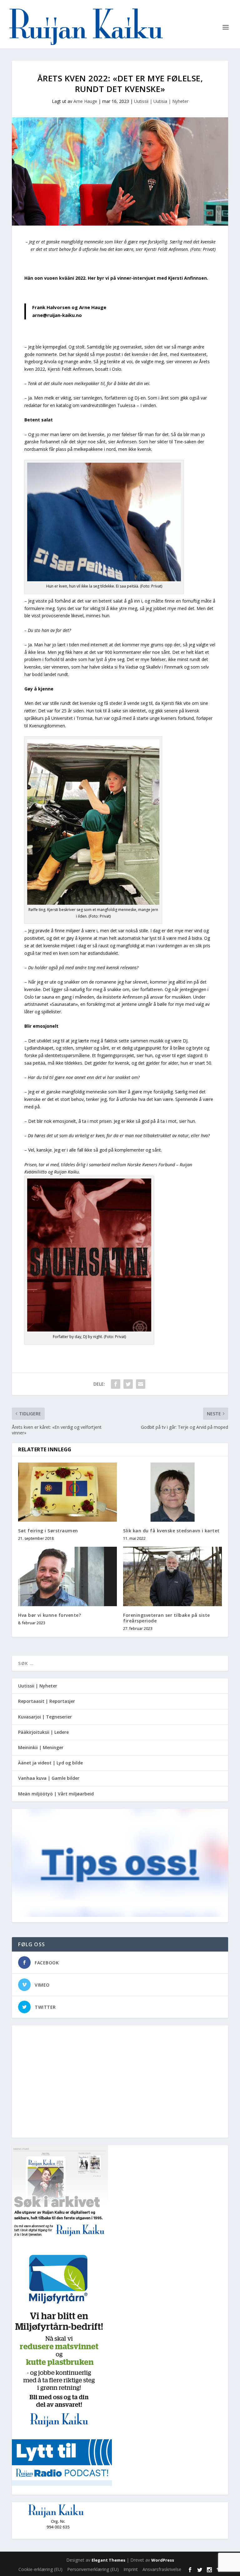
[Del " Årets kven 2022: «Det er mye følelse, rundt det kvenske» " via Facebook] (116, 1384)
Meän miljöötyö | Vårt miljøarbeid (56, 1794)
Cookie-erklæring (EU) (40, 2569)
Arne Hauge (85, 101)
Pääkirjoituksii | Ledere (43, 1732)
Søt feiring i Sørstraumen (48, 1531)
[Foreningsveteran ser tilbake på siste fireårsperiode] (172, 1576)
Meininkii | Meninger (41, 1747)
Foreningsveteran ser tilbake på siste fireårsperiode (167, 1618)
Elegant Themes (108, 2560)
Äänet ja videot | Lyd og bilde (50, 1763)
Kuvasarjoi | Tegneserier (45, 1717)
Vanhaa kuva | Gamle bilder (49, 1778)
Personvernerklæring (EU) (93, 2569)
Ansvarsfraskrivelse (162, 2569)
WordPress (163, 2560)
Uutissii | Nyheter (38, 1686)
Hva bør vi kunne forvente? (50, 1615)
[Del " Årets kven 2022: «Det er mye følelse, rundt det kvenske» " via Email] (141, 1384)
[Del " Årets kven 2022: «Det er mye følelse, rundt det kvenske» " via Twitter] (128, 1384)
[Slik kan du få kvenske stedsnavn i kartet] (172, 1492)
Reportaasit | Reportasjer (47, 1701)
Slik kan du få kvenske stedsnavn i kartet (171, 1531)
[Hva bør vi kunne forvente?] (67, 1576)
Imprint (131, 2569)
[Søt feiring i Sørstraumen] (67, 1492)
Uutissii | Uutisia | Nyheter (161, 101)
